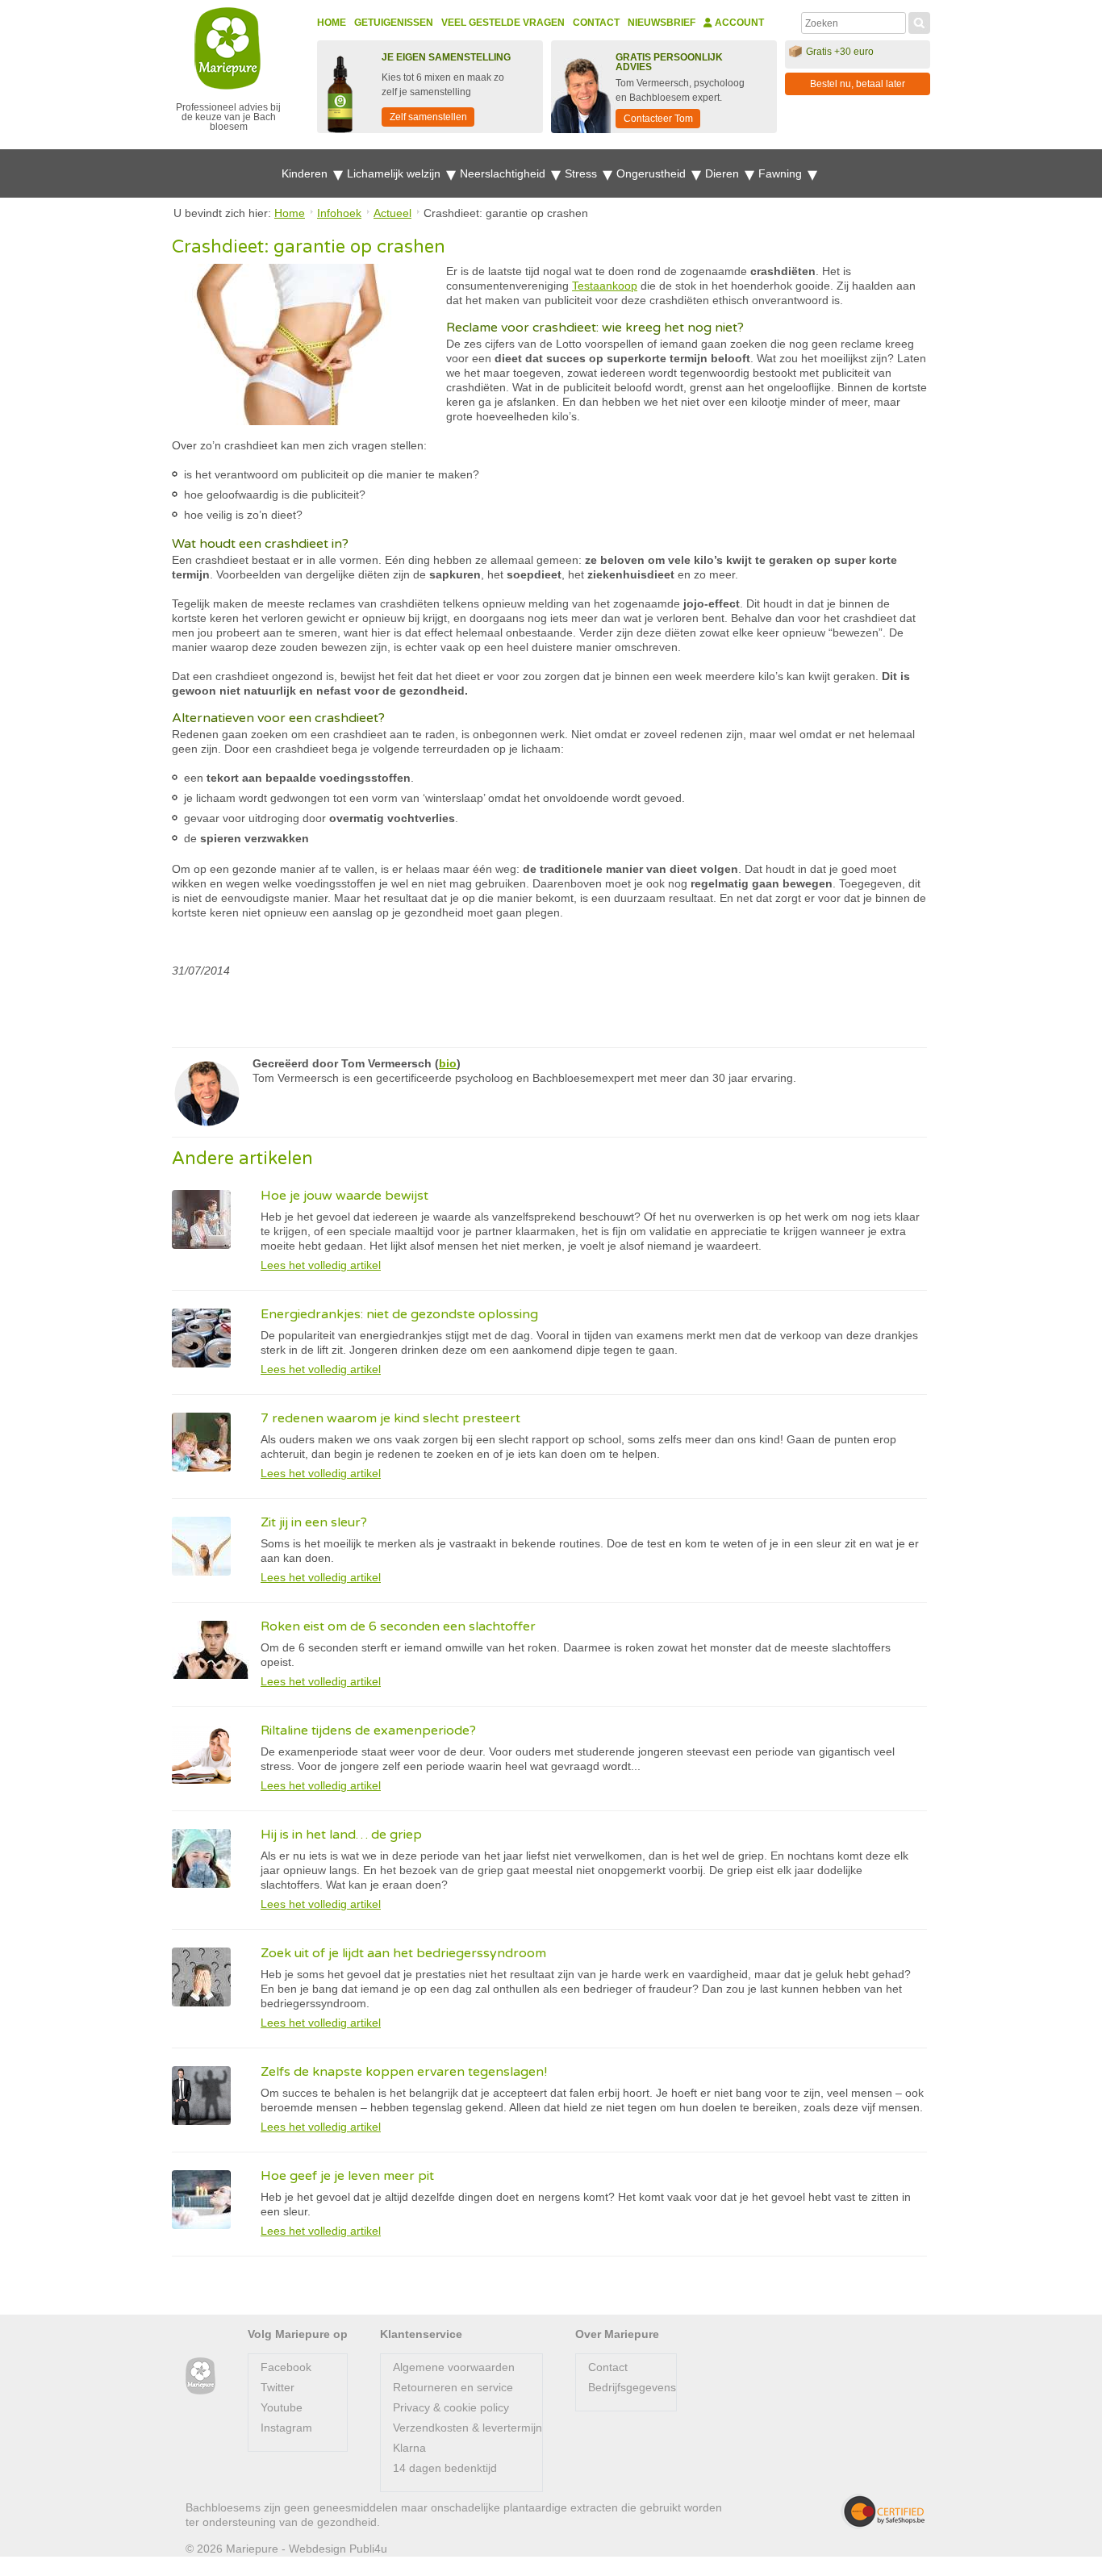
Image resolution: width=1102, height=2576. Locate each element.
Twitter (278, 2387)
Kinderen (306, 173)
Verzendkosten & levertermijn (468, 2428)
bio (448, 1063)
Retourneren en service (453, 2387)
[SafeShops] (883, 2511)
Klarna (409, 2448)
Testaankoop (605, 286)
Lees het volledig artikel (321, 1265)
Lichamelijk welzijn (395, 173)
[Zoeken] (919, 21)
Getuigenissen (394, 23)
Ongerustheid (653, 173)
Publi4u (368, 2549)
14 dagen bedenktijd (445, 2468)
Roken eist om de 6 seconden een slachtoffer (398, 1626)
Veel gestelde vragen (503, 23)
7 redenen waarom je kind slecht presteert (390, 1418)
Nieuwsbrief (662, 23)
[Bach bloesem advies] (200, 2376)
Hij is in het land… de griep (341, 1835)
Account (738, 23)
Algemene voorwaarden (454, 2367)
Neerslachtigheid (504, 173)
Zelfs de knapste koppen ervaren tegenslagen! (404, 2072)
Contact (596, 23)
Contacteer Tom (658, 119)
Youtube (282, 2407)
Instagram (286, 2428)
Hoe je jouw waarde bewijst (344, 1196)
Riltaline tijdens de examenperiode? (368, 1731)
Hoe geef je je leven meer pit (347, 2176)
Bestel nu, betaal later (858, 84)
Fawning (782, 173)
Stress (582, 173)
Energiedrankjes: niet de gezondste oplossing (399, 1314)
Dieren (724, 173)
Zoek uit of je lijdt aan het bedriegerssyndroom (403, 1953)
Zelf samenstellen (428, 117)
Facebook (286, 2367)
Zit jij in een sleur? (314, 1522)
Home (332, 23)
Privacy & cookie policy (451, 2407)
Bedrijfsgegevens (632, 2387)
